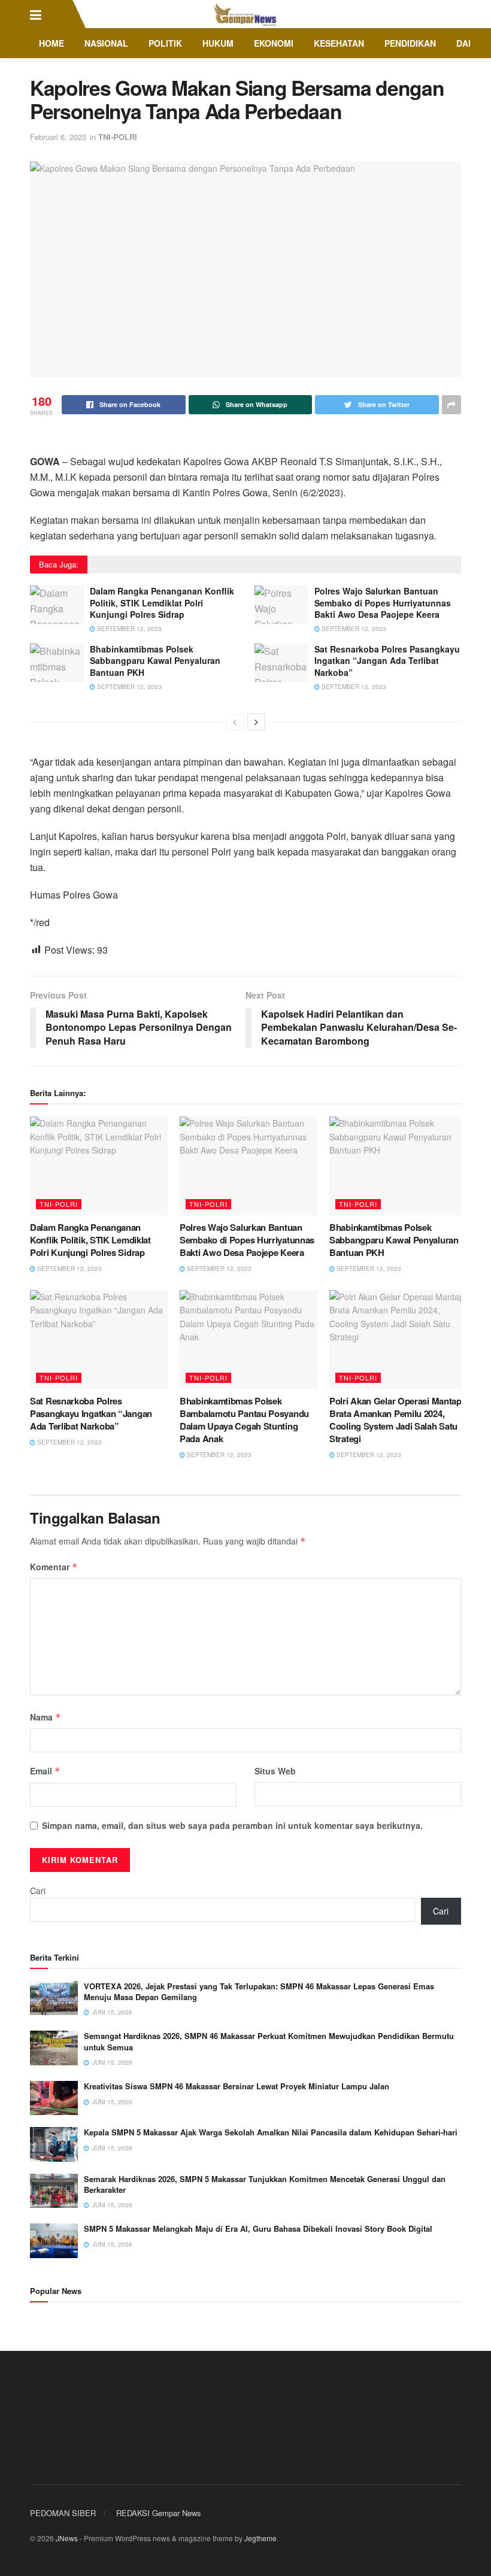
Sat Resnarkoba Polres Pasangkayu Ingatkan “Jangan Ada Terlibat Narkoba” (387, 661)
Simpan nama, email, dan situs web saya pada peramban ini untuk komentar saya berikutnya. (232, 1825)
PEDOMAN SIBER (63, 2513)
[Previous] (235, 722)
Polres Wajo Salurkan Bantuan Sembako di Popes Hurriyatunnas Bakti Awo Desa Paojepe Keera (383, 603)
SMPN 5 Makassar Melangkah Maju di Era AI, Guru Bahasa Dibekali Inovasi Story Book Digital (258, 2228)
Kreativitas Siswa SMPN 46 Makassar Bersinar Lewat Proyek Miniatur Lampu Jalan (237, 2086)
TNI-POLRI (118, 137)
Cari (38, 1891)
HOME (51, 43)
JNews (67, 2538)
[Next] (256, 722)
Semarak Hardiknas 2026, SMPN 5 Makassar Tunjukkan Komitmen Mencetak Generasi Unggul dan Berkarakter (265, 2184)
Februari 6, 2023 (58, 137)
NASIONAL (106, 43)
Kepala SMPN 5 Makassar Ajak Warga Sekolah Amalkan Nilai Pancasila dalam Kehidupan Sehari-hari (271, 2132)
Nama (46, 1717)
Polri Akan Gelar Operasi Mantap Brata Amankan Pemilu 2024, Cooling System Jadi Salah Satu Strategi (395, 1420)
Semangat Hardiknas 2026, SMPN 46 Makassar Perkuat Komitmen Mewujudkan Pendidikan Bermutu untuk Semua (269, 2041)
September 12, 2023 (128, 629)
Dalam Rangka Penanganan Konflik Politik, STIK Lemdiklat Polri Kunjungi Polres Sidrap (162, 603)
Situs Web (275, 1771)
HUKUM (218, 43)
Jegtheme (260, 2538)
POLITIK (165, 43)
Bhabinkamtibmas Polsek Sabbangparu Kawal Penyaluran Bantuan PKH (155, 661)
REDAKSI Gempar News (159, 2513)
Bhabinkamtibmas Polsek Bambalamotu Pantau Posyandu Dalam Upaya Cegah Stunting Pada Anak (244, 1420)
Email (45, 1771)
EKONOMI (274, 43)
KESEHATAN (339, 43)
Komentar (54, 1567)
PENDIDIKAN (410, 43)
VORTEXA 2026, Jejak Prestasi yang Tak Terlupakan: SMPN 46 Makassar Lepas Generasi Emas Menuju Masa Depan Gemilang (259, 1991)
